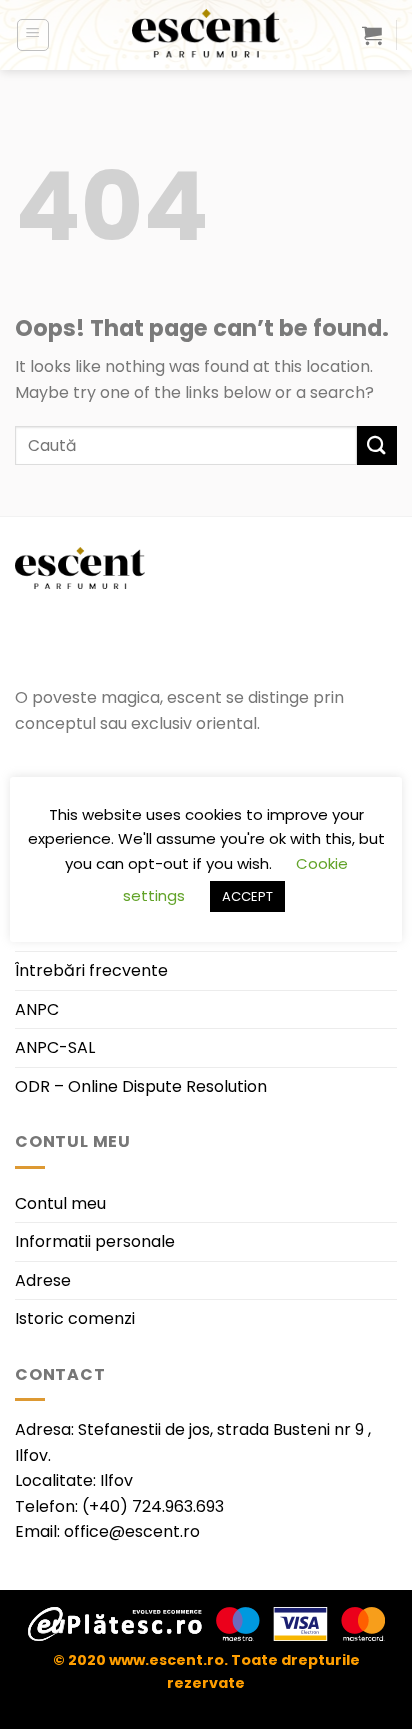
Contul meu (60, 1203)
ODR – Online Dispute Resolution (141, 1086)
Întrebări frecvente (91, 970)
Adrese (43, 1280)
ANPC (37, 1009)
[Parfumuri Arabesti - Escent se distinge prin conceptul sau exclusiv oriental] (206, 35)
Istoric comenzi (75, 1318)
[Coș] (372, 35)
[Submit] (377, 445)
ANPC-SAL (55, 1047)
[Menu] (33, 35)
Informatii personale (95, 1241)
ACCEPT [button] (247, 896)
